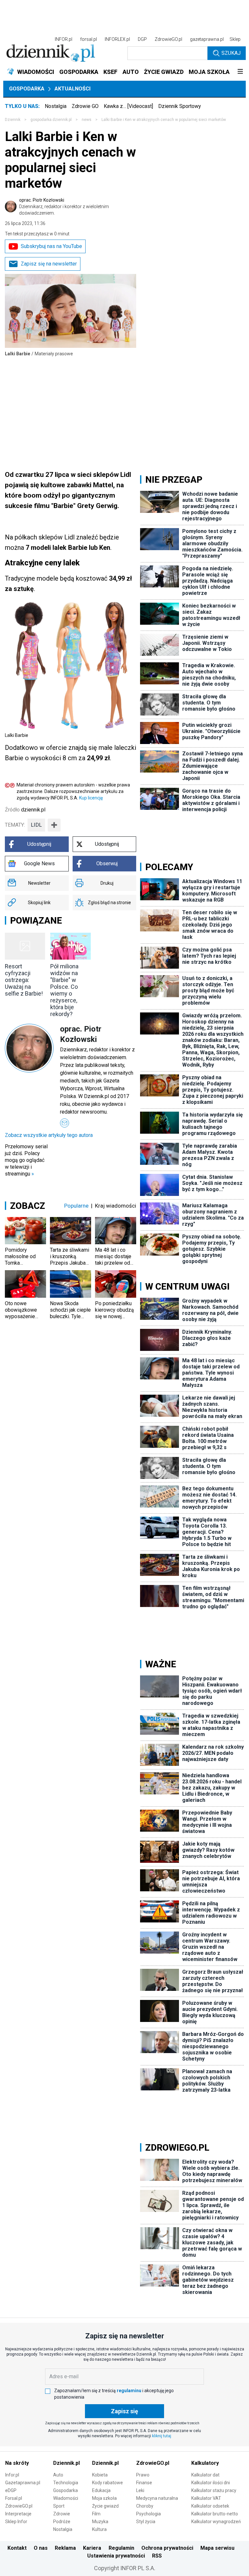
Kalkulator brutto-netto (215, 2514)
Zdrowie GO (85, 106)
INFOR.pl (64, 39)
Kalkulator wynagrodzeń (216, 2522)
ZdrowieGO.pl (168, 39)
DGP (142, 39)
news (87, 120)
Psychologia (148, 2514)
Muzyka (100, 2522)
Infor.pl (12, 2475)
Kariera (92, 2548)
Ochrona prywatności (167, 2548)
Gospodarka (27, 89)
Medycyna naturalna (157, 2498)
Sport (59, 2506)
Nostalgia (56, 106)
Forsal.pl (14, 2498)
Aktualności (72, 89)
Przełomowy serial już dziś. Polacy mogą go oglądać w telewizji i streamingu (26, 1160)
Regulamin (121, 2548)
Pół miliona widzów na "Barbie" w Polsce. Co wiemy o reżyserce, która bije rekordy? (64, 990)
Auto (58, 2475)
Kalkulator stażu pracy (214, 2490)
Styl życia (146, 2522)
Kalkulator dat (205, 2475)
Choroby (145, 2506)
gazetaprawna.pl (207, 39)
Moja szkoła (104, 2498)
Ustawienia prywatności (116, 2556)
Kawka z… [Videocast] (128, 106)
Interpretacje (18, 2514)
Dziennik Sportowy (180, 106)
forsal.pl (89, 39)
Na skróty (17, 2463)
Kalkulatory (205, 2463)
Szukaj (231, 53)
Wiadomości (66, 2498)
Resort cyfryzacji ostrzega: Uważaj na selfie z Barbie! (24, 980)
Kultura (99, 2529)
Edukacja (101, 2490)
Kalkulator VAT (206, 2498)
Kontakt (17, 2548)
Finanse (144, 2483)
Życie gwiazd (105, 2506)
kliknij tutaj (162, 2436)
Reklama (65, 2548)
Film (96, 2514)
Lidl (36, 825)
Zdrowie (62, 2514)
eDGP (11, 2490)
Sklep (235, 39)
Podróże (62, 2522)
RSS (157, 2556)
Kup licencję (91, 798)
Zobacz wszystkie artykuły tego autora (49, 1135)
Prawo (143, 2475)
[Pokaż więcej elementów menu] (240, 72)
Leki (140, 2490)
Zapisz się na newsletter (49, 264)
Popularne (76, 1206)
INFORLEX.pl (117, 39)
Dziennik (13, 120)
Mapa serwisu (217, 2548)
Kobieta (100, 2475)
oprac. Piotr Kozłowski (64, 207)
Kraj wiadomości (116, 1206)
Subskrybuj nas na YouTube (51, 246)
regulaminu (129, 2391)
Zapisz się (124, 2411)
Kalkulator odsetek (210, 2506)
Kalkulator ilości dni (211, 2483)
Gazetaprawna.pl (23, 2483)
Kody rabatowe (107, 2483)
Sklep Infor (16, 2522)
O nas (41, 2548)
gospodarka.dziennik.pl (51, 120)
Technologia (66, 2483)
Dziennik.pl (66, 2463)
